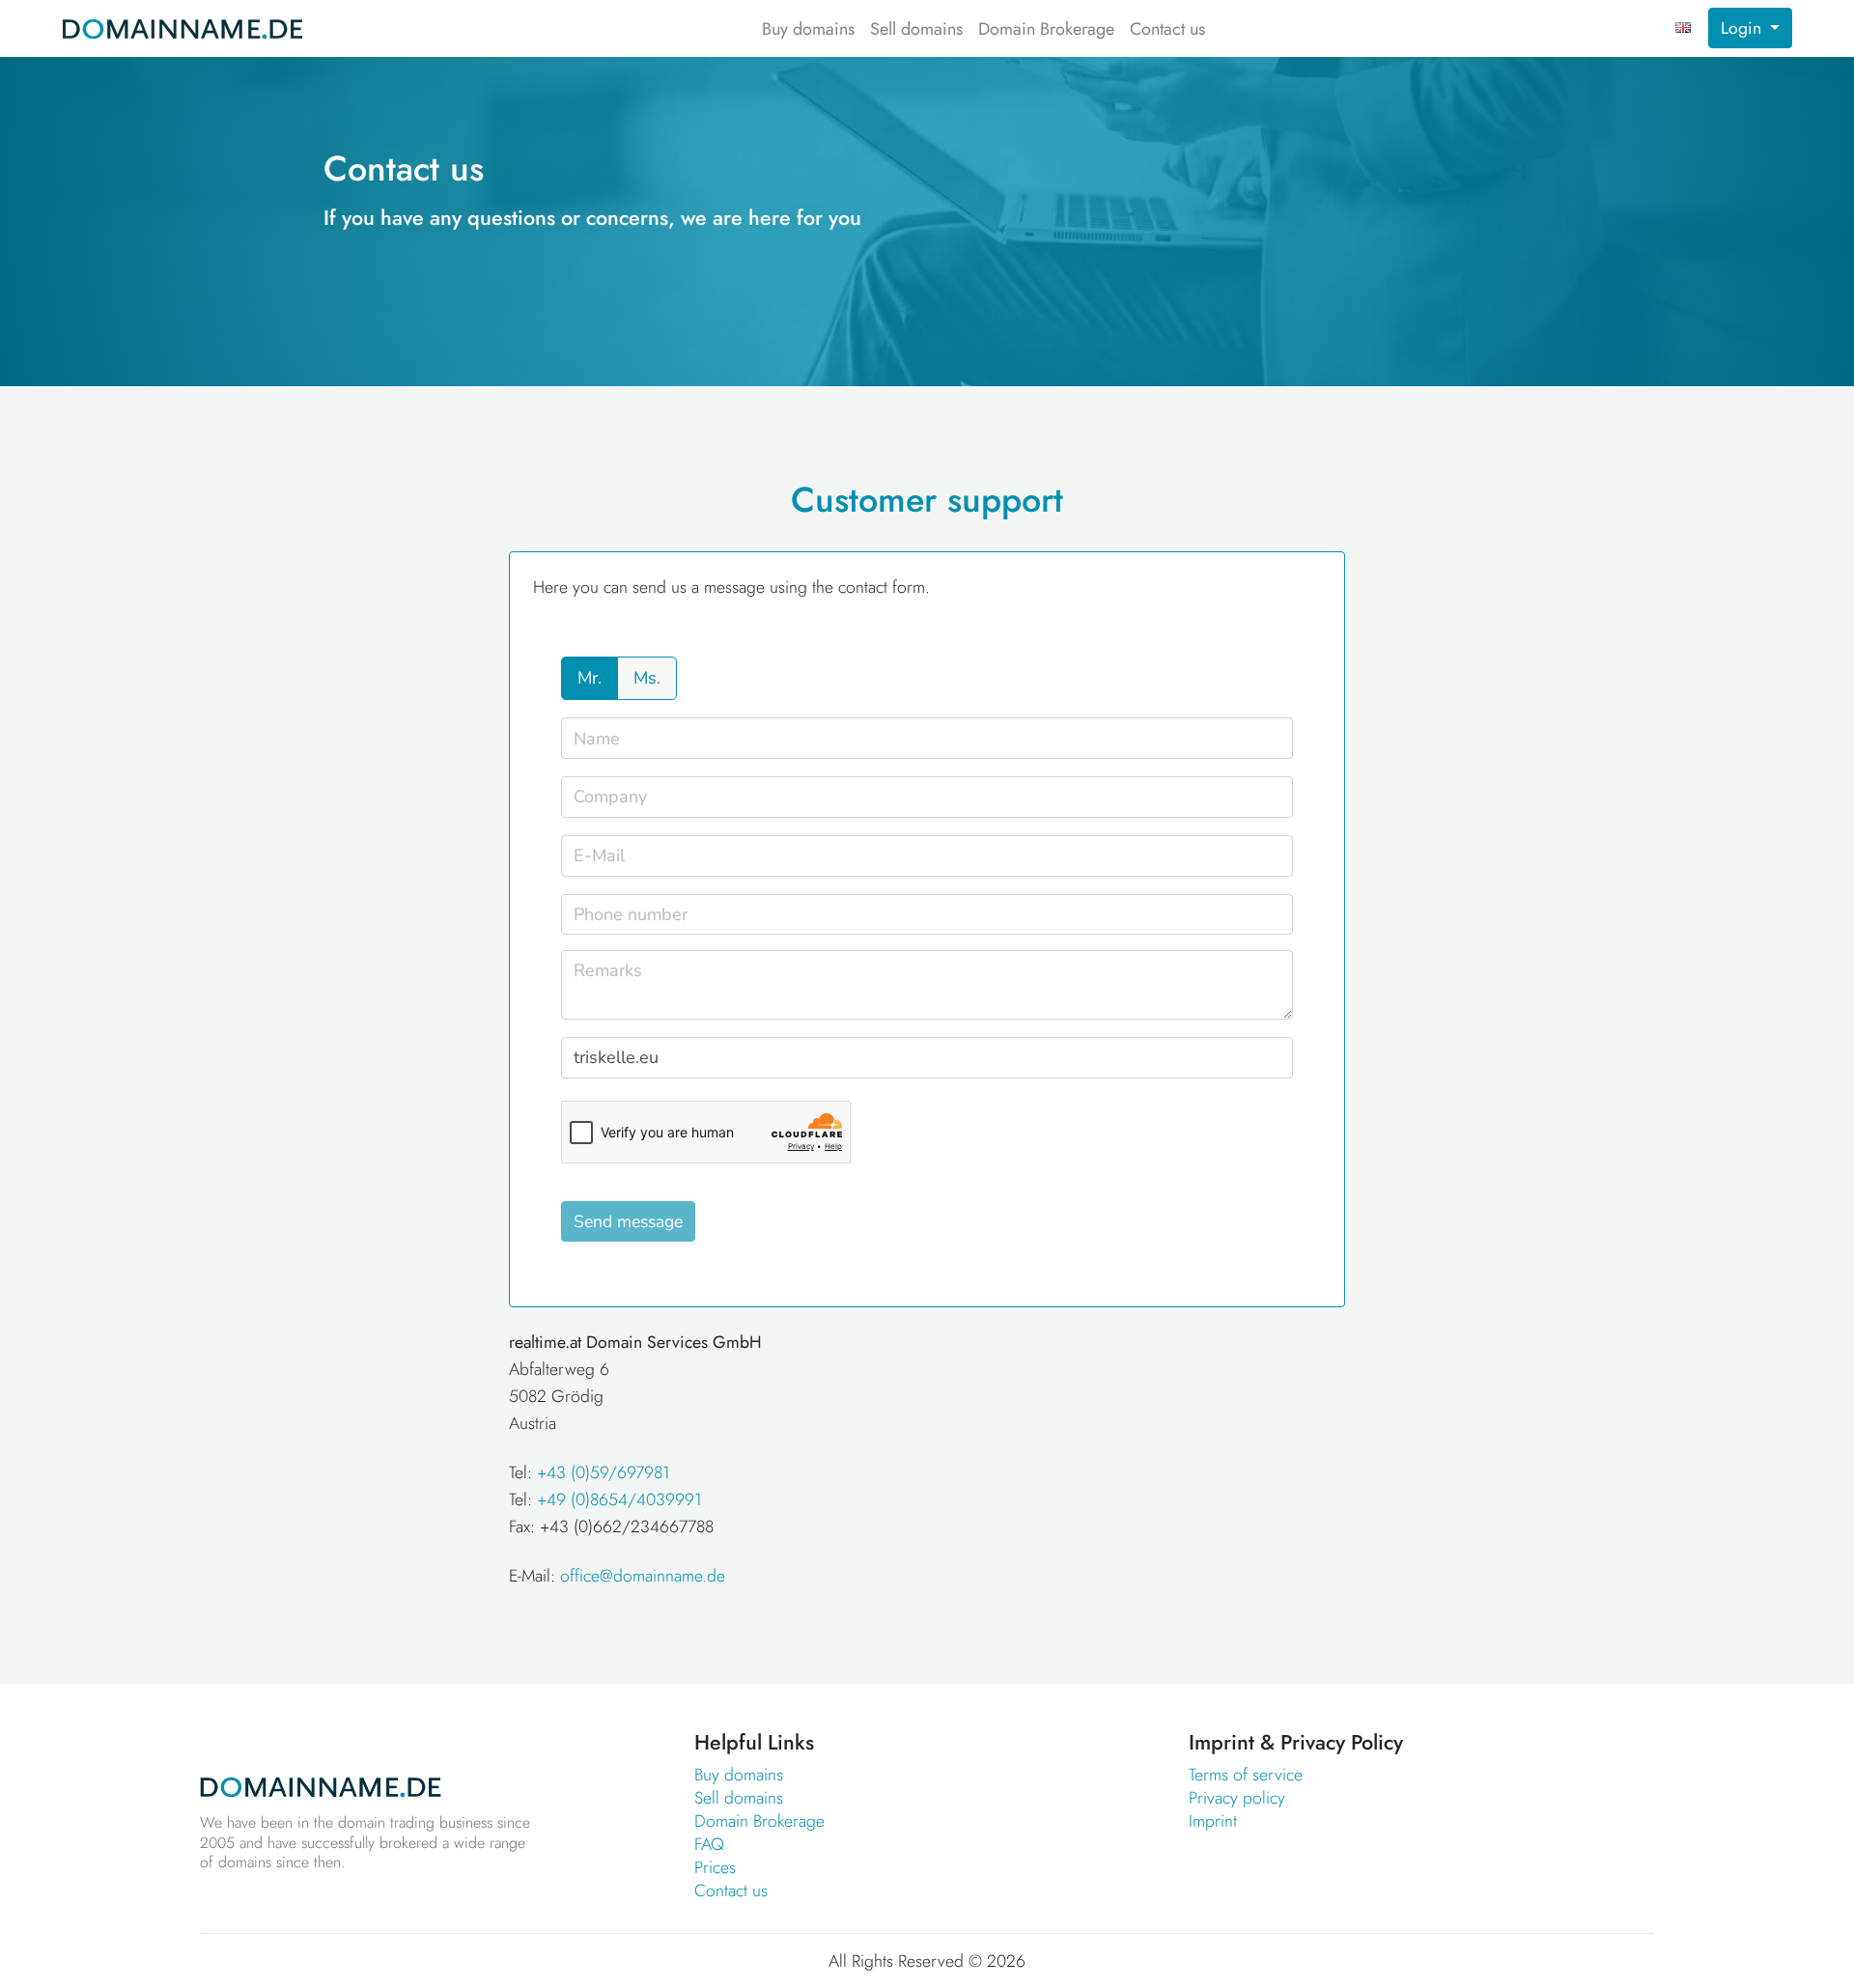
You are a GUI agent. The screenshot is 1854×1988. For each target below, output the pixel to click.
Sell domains (916, 29)
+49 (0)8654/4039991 (619, 1499)
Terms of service (1246, 1775)
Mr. (590, 678)
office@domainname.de (643, 1576)
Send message (628, 1221)
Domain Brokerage (1046, 29)
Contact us (1167, 29)
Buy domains (808, 29)
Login (1743, 28)
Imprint (1213, 1821)
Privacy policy (1237, 1798)
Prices (715, 1867)
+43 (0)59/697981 (604, 1472)
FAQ (709, 1844)
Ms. (647, 678)
